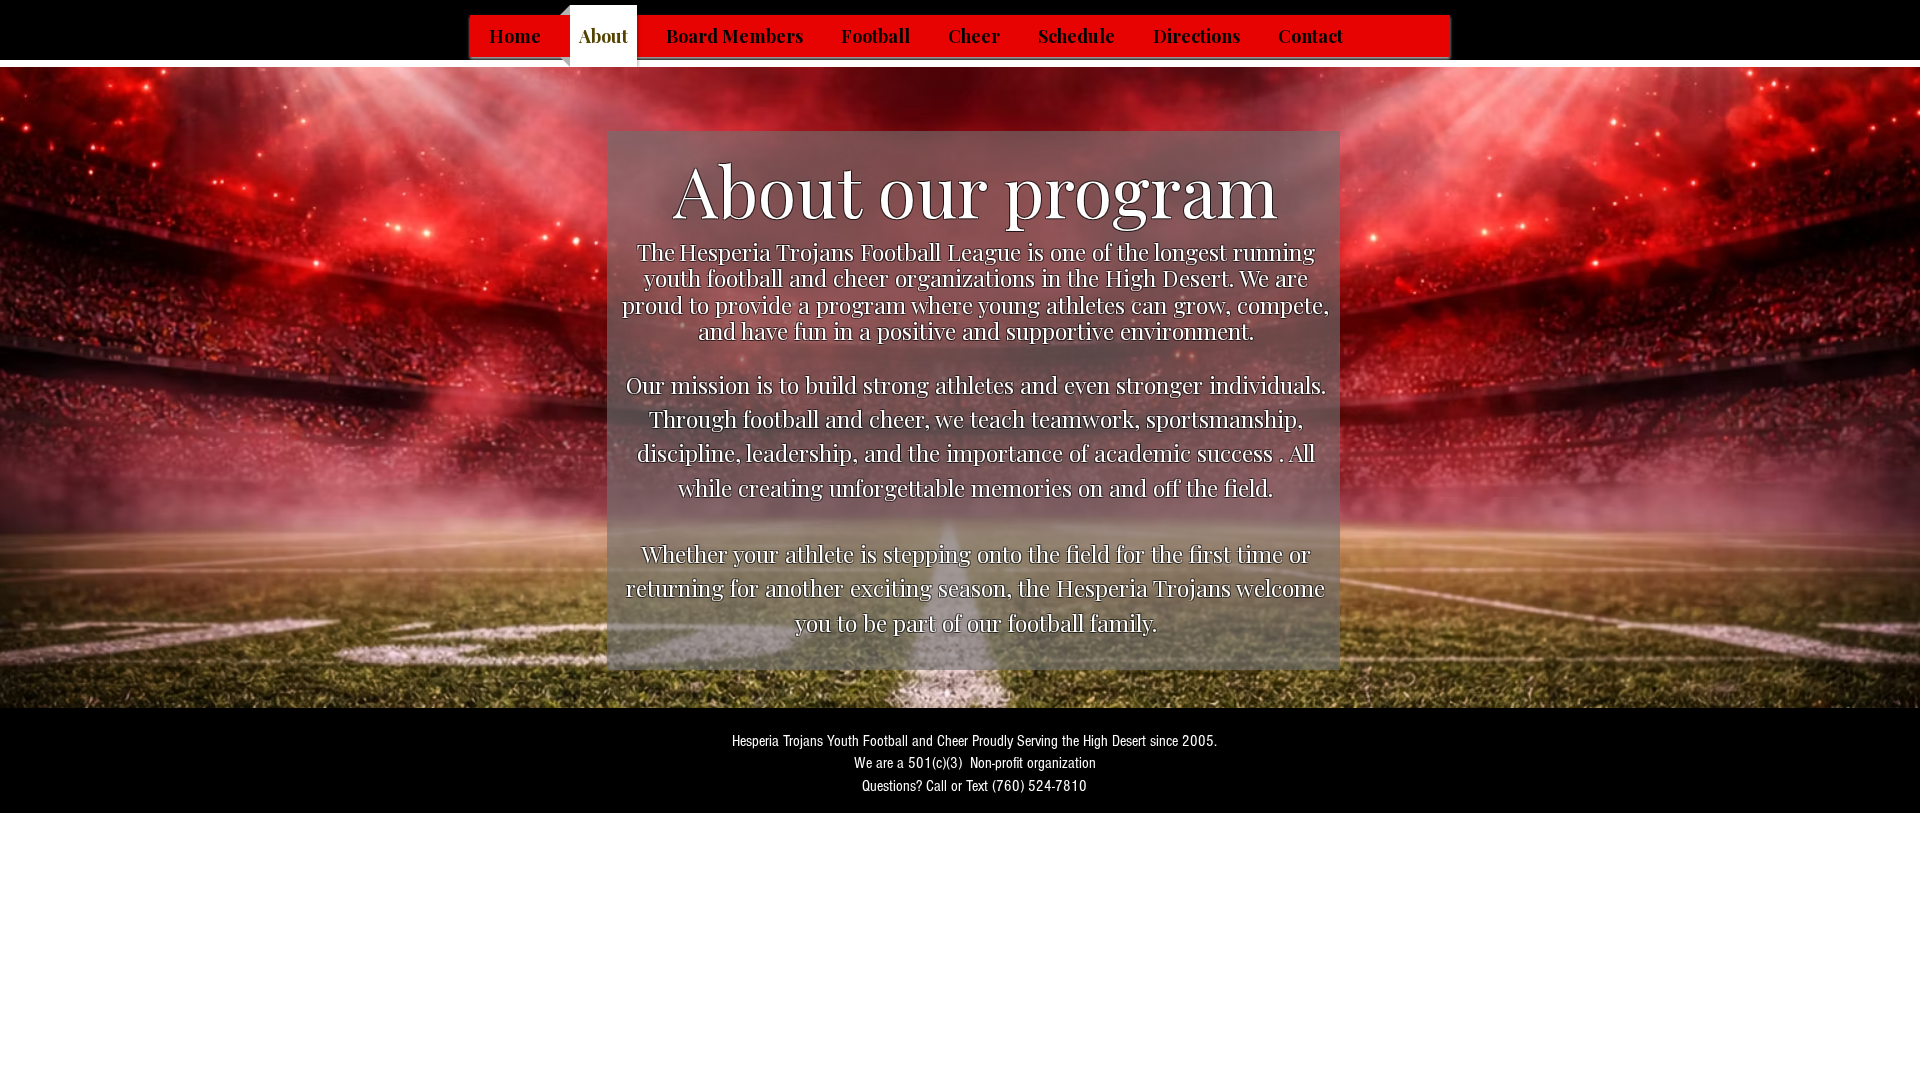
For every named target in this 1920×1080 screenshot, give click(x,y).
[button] (875, 36)
